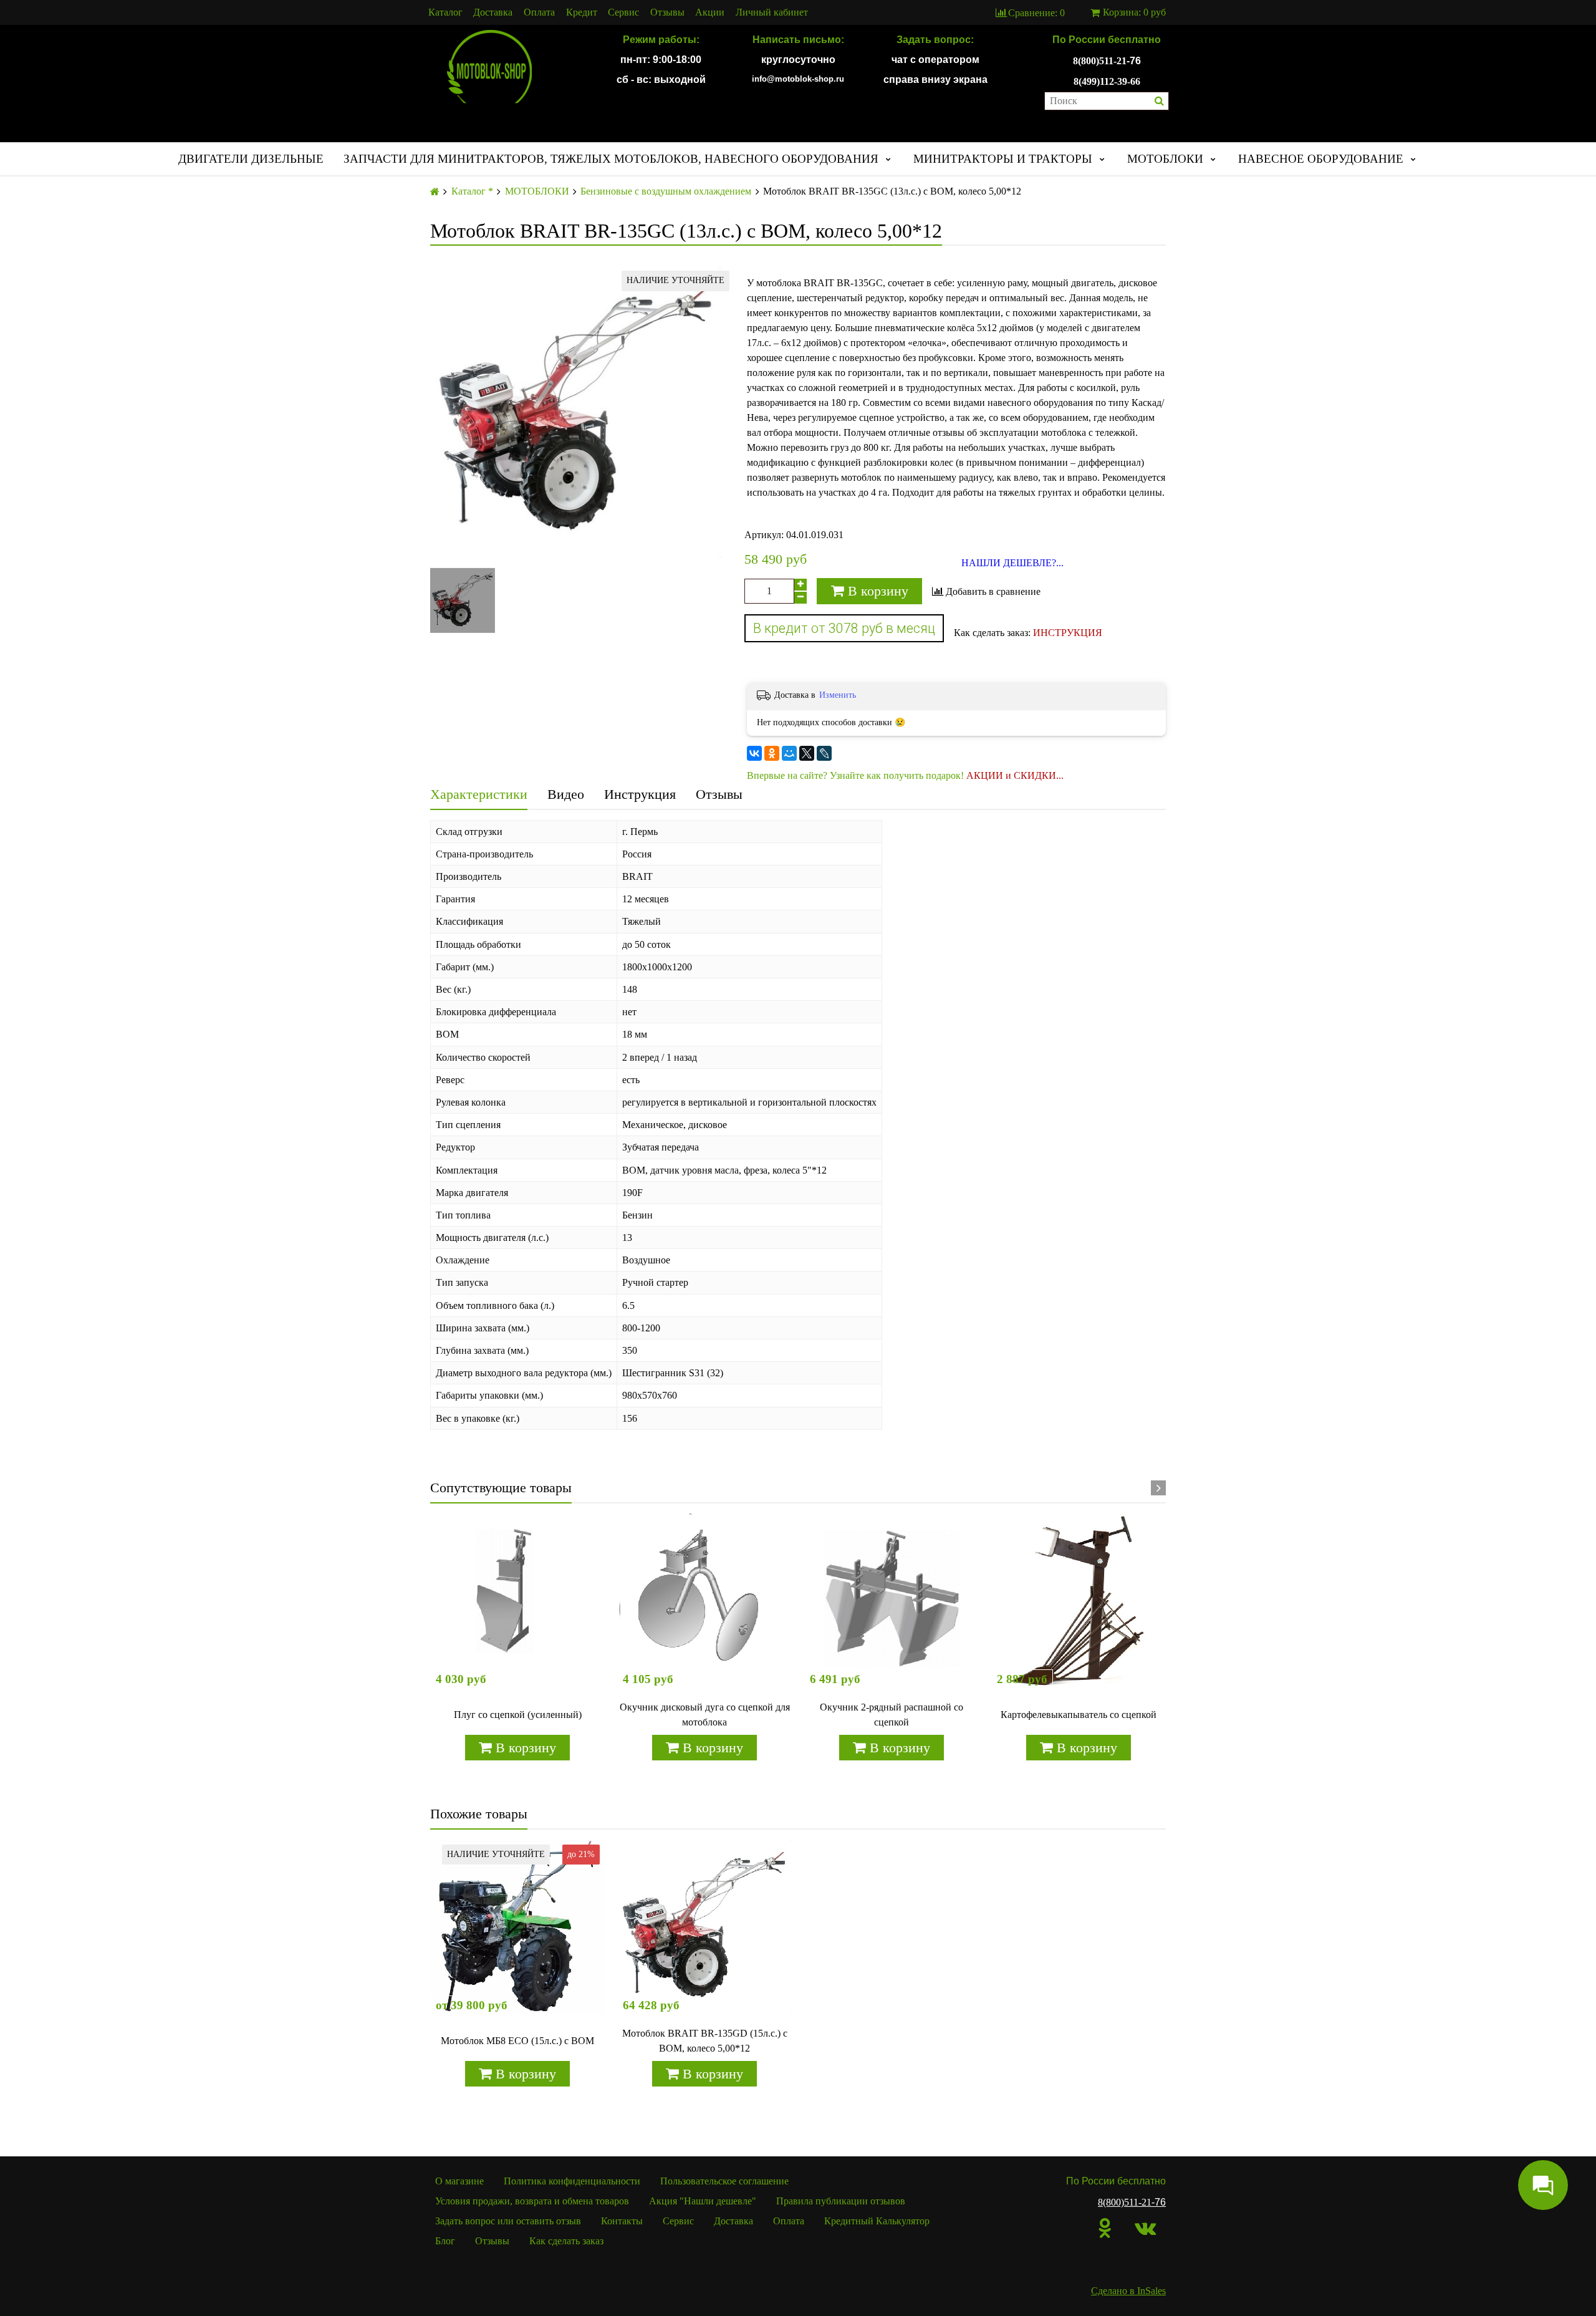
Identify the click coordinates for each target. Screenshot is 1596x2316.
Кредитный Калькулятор (877, 2221)
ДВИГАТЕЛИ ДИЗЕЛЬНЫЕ (251, 159)
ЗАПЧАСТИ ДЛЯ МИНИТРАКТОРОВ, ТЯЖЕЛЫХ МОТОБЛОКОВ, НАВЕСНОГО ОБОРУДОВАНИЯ (611, 159)
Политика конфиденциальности (572, 2181)
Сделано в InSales (1128, 2291)
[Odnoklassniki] (1105, 2228)
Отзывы (667, 12)
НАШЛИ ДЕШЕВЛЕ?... (1012, 563)
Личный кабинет (772, 12)
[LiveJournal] (824, 753)
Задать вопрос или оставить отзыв (508, 2221)
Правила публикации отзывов (841, 2201)
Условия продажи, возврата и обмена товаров (532, 2201)
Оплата (539, 12)
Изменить (838, 695)
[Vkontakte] (1145, 2228)
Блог (445, 2241)
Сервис (623, 12)
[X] (807, 753)
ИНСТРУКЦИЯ (1068, 633)
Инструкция (640, 794)
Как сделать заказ (566, 2241)
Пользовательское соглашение (724, 2181)
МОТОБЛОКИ (1165, 159)
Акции (710, 12)
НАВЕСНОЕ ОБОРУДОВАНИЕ (1321, 159)
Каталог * (472, 191)
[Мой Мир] (789, 753)
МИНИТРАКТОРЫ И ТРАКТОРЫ (1003, 159)
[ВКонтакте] (754, 753)
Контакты (622, 2221)
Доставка (493, 12)
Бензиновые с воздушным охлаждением (666, 191)
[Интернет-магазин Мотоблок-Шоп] (489, 67)
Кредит (582, 12)
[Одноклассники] (772, 753)
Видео (566, 794)
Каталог (445, 12)
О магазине (459, 2181)
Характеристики (479, 794)
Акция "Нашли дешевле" (703, 2201)
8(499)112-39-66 (1107, 81)
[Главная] (435, 192)
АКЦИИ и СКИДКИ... (1015, 775)
